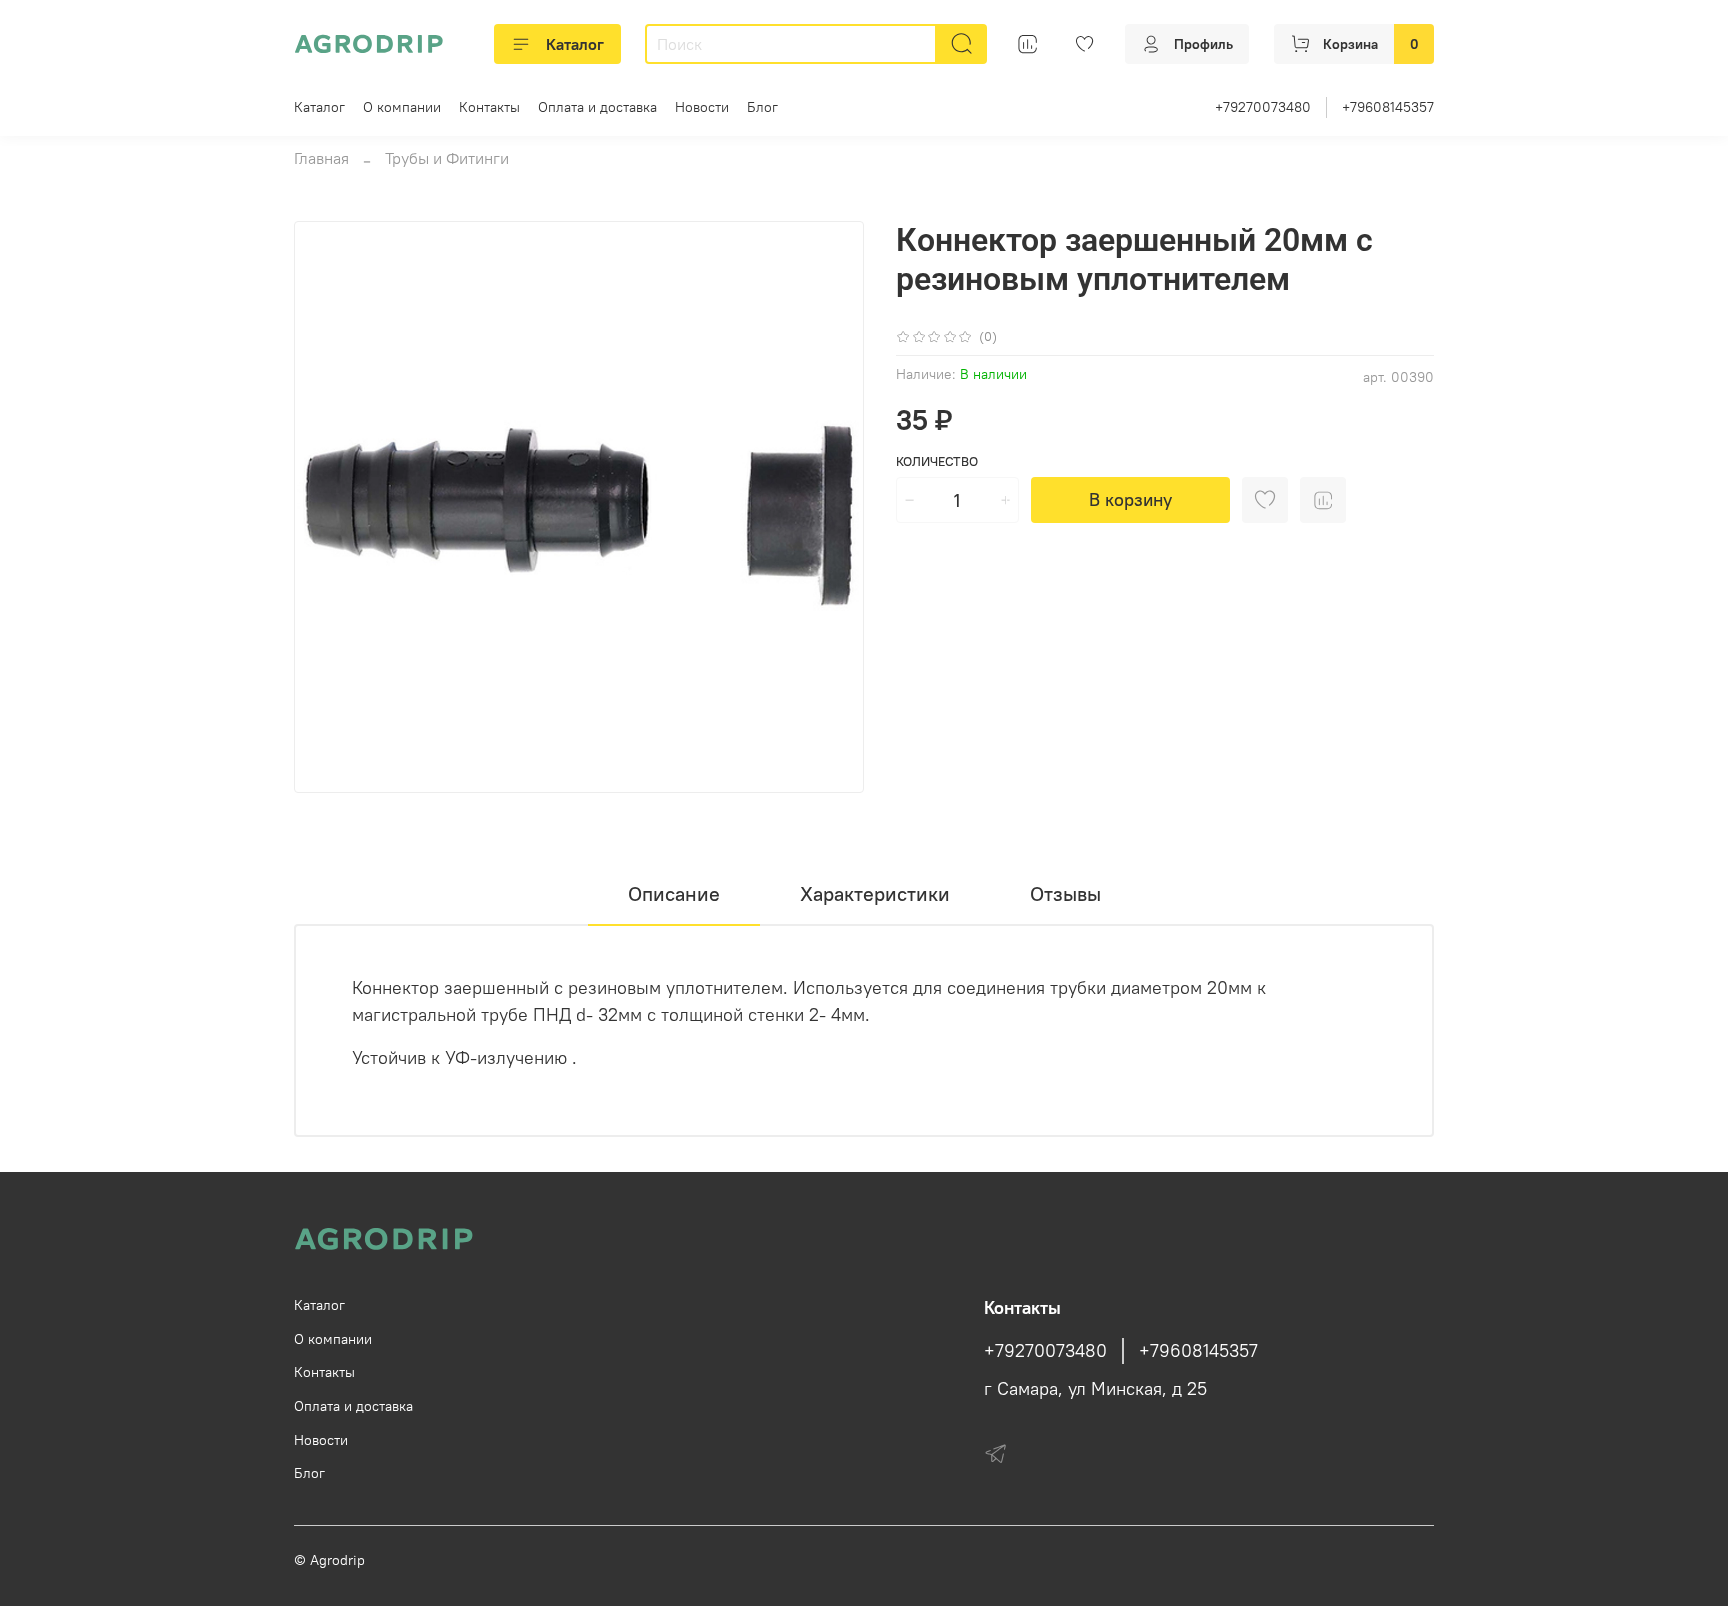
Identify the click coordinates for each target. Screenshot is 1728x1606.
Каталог (575, 44)
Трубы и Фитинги (447, 158)
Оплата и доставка (597, 107)
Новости (702, 107)
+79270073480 (1263, 107)
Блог (762, 107)
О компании (402, 107)
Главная (321, 158)
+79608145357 (1388, 107)
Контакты (489, 107)
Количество (937, 461)
